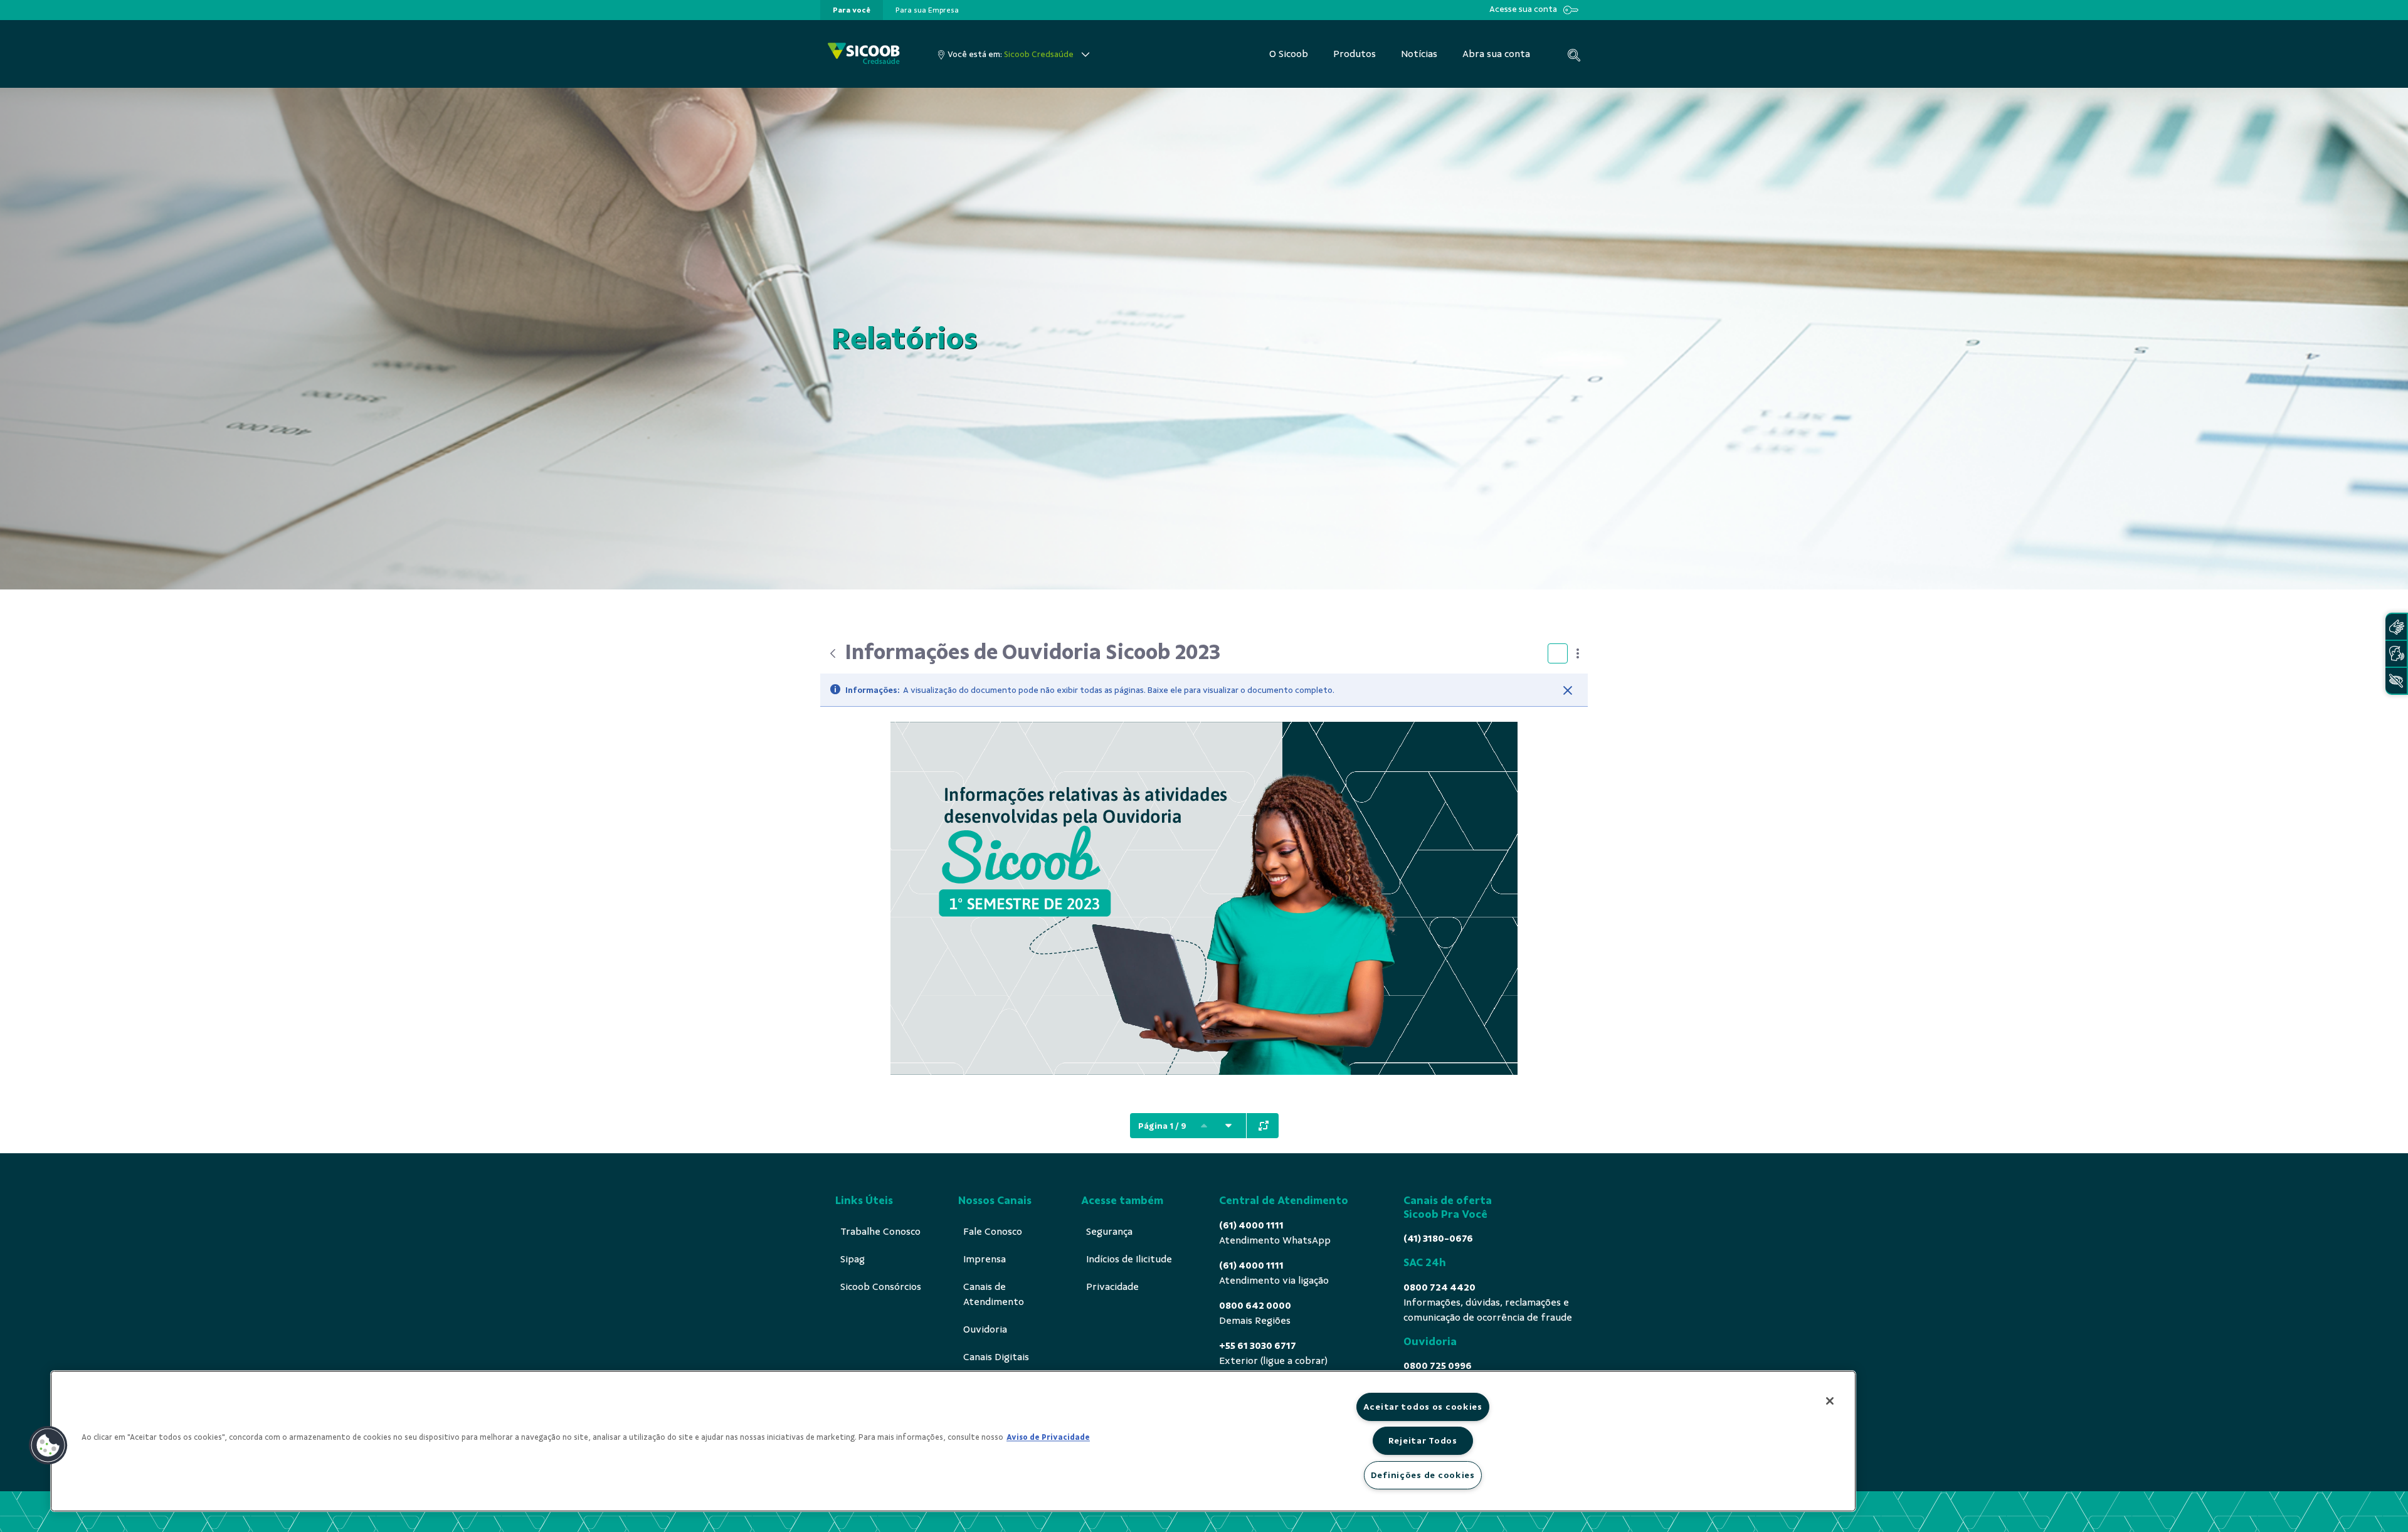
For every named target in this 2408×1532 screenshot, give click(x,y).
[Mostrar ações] (1578, 653)
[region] (953, 1441)
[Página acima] (1204, 1126)
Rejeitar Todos (1423, 1440)
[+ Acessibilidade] (2396, 681)
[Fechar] (1568, 690)
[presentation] (852, 10)
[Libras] (2396, 627)
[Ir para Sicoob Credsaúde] (864, 54)
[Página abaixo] (1228, 1126)
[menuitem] (852, 10)
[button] (48, 1445)
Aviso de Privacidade (1048, 1437)
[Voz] (2396, 654)
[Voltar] (833, 653)
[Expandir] (1264, 1126)
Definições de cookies (1423, 1475)
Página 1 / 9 (1162, 1126)
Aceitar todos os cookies (1423, 1407)
